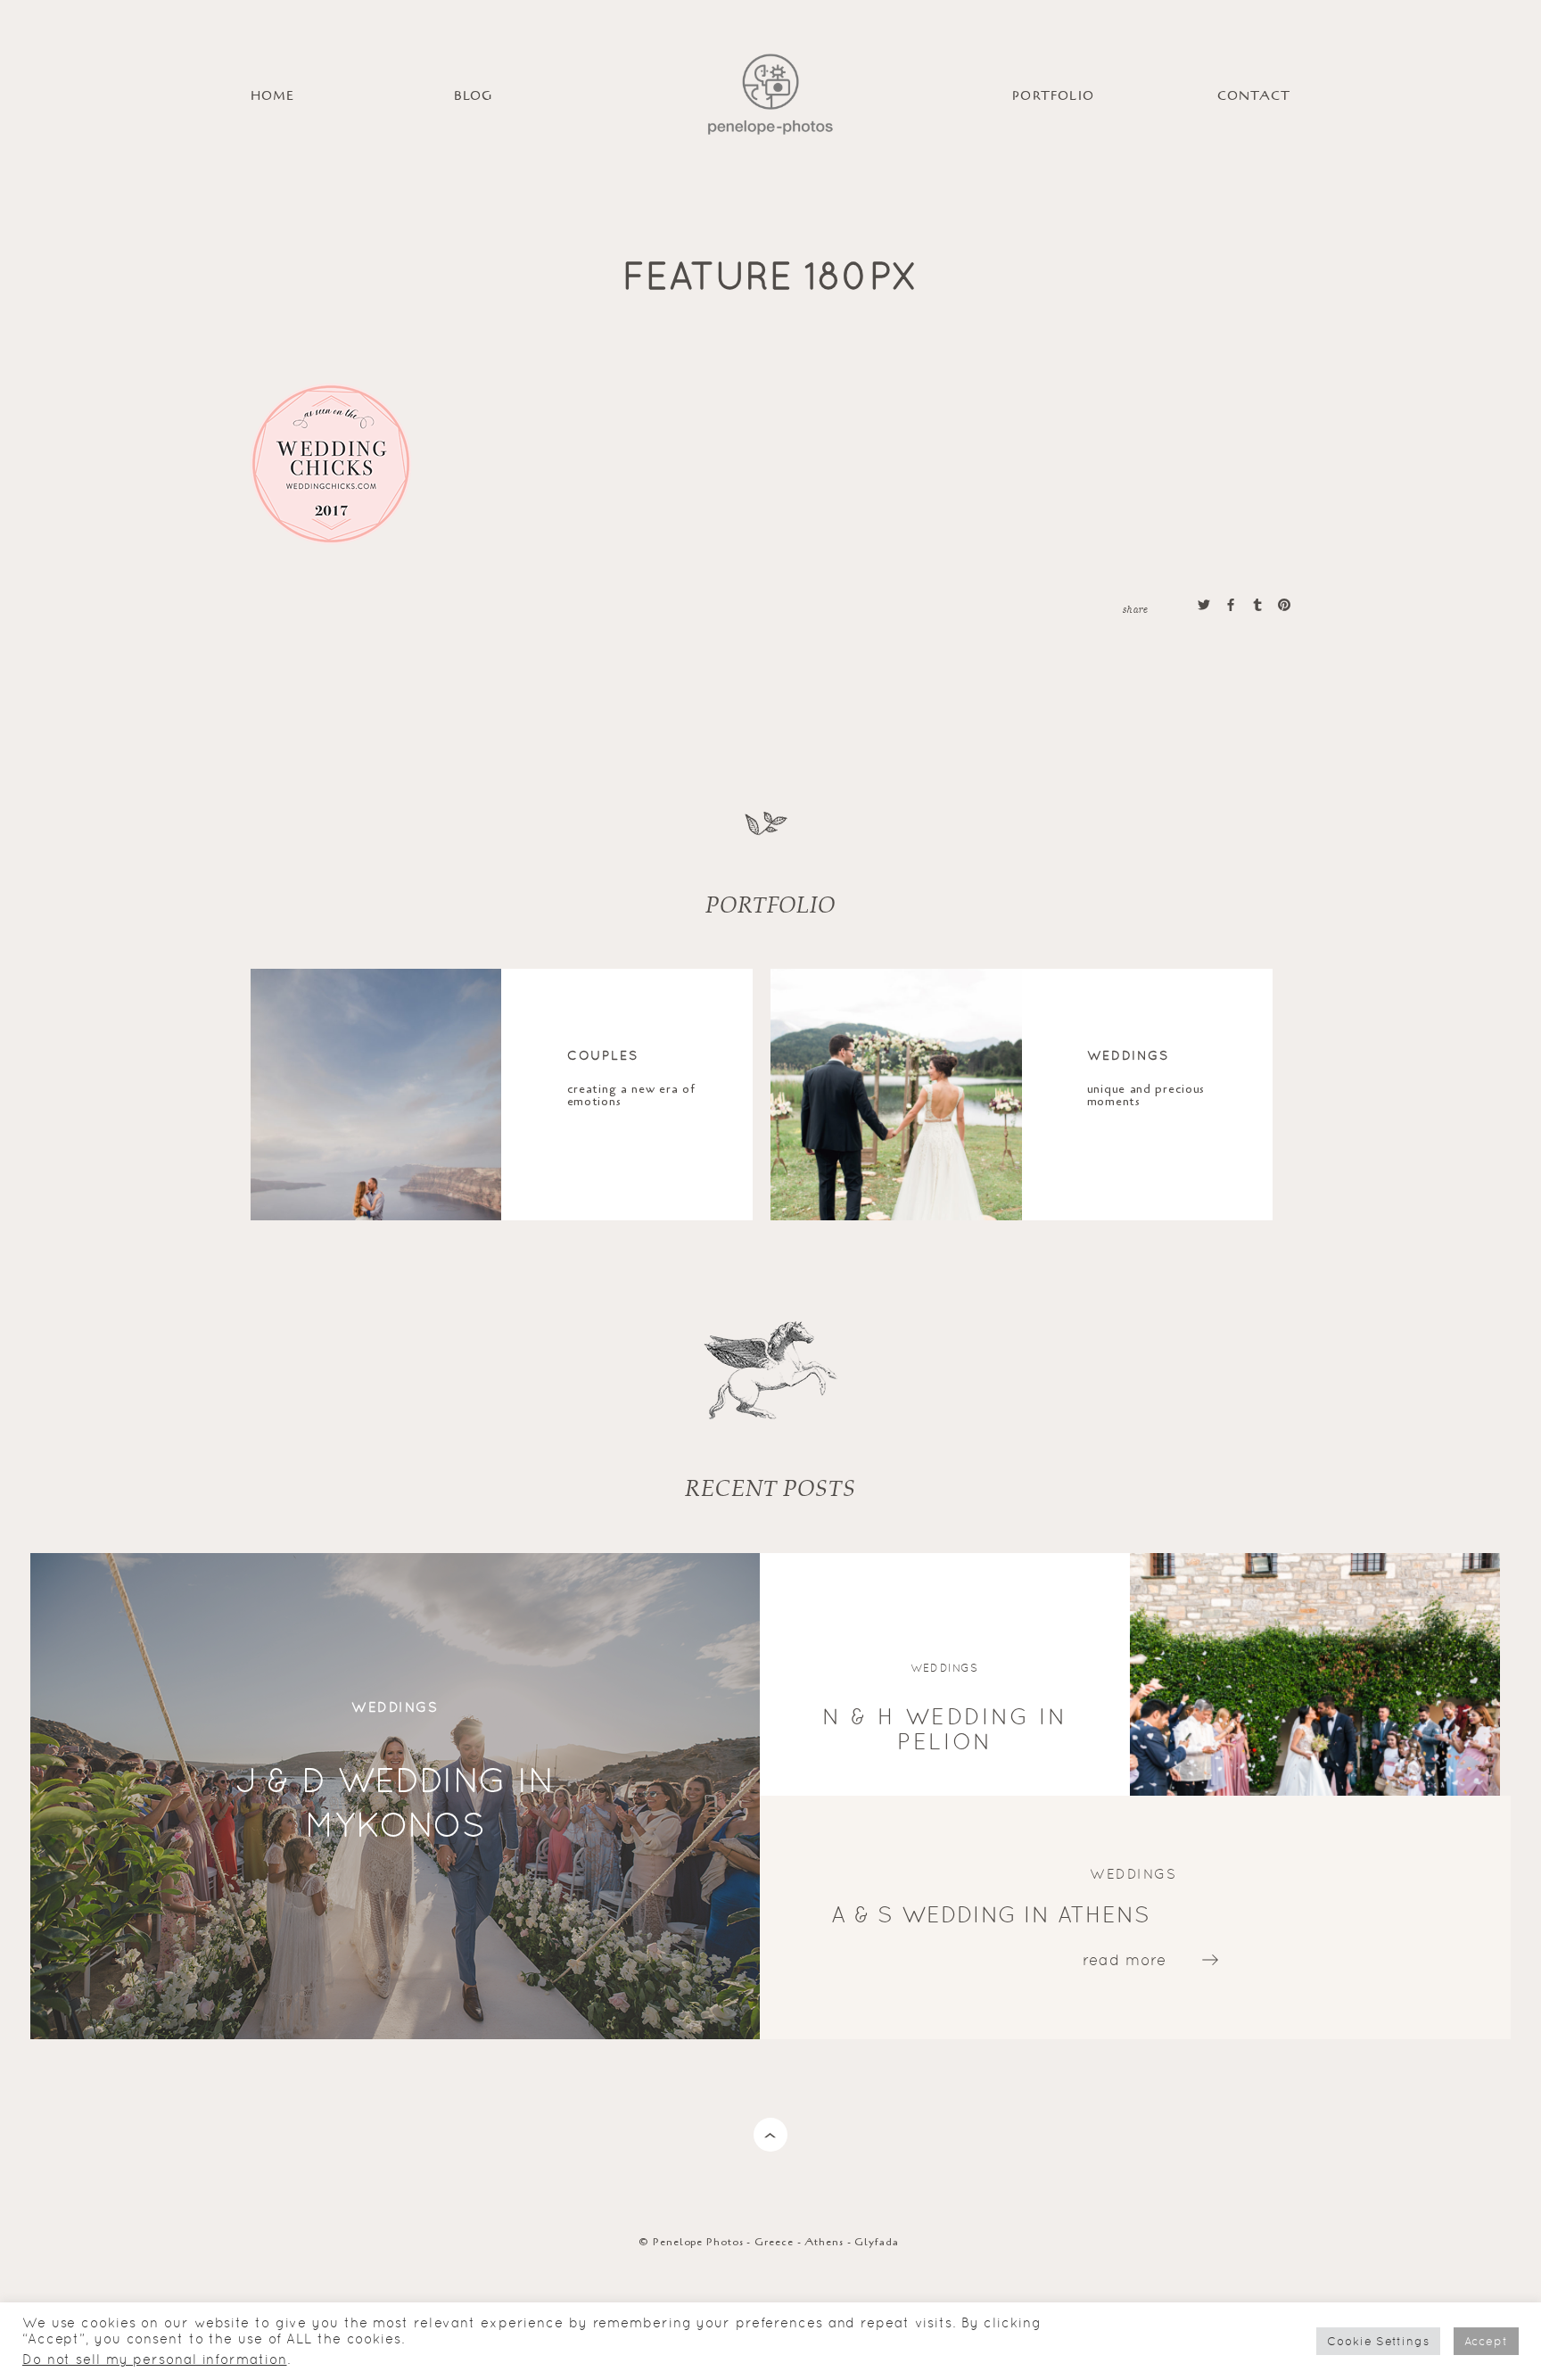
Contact (1254, 96)
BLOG (474, 96)
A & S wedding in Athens (991, 1915)
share (1135, 608)
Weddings (1129, 1055)
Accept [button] (1486, 2341)
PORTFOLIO (1053, 96)
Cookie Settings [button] (1378, 2341)
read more (1125, 1960)
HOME (273, 96)
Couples (603, 1055)
